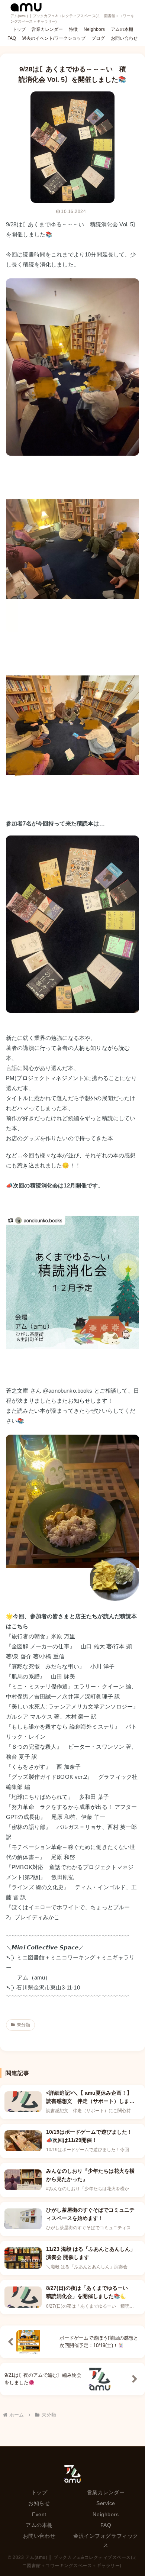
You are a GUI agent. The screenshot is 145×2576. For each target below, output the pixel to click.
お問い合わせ (39, 2536)
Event (39, 2514)
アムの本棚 (39, 2525)
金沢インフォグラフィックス (106, 2541)
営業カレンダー (106, 2492)
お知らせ (39, 2503)
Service (106, 2503)
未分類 (23, 2025)
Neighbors (106, 2514)
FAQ (106, 2525)
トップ (39, 2492)
